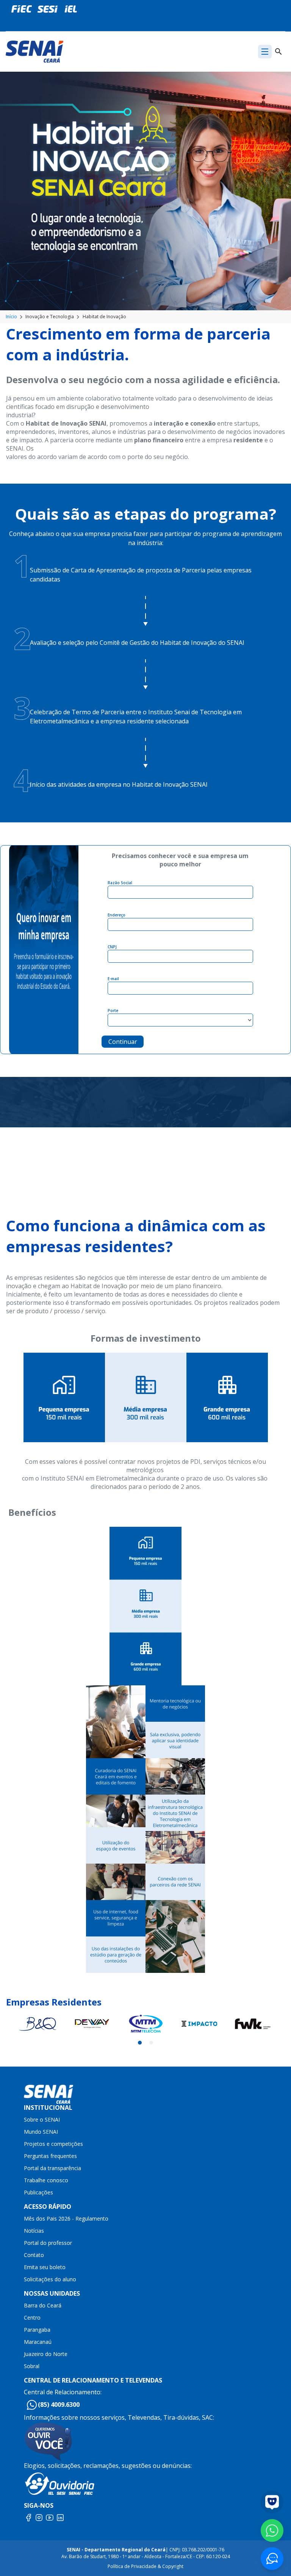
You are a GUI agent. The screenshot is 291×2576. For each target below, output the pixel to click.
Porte (113, 1011)
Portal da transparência (52, 2168)
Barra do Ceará (43, 2305)
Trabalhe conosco (46, 2180)
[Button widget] (272, 2559)
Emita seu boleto (45, 2267)
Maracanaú (38, 2342)
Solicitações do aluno (50, 2279)
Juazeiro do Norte (46, 2354)
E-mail (113, 979)
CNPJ (112, 947)
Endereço (117, 915)
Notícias (34, 2231)
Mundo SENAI (41, 2132)
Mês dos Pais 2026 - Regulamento (66, 2218)
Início (11, 317)
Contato (34, 2255)
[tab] (140, 2043)
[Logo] (34, 51)
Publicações (38, 2192)
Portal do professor (48, 2243)
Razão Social (120, 883)
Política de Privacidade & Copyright (145, 2566)
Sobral (32, 2366)
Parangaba (37, 2330)
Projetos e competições (53, 2144)
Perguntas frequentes (50, 2156)
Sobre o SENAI (42, 2119)
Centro (32, 2317)
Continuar (123, 1042)
